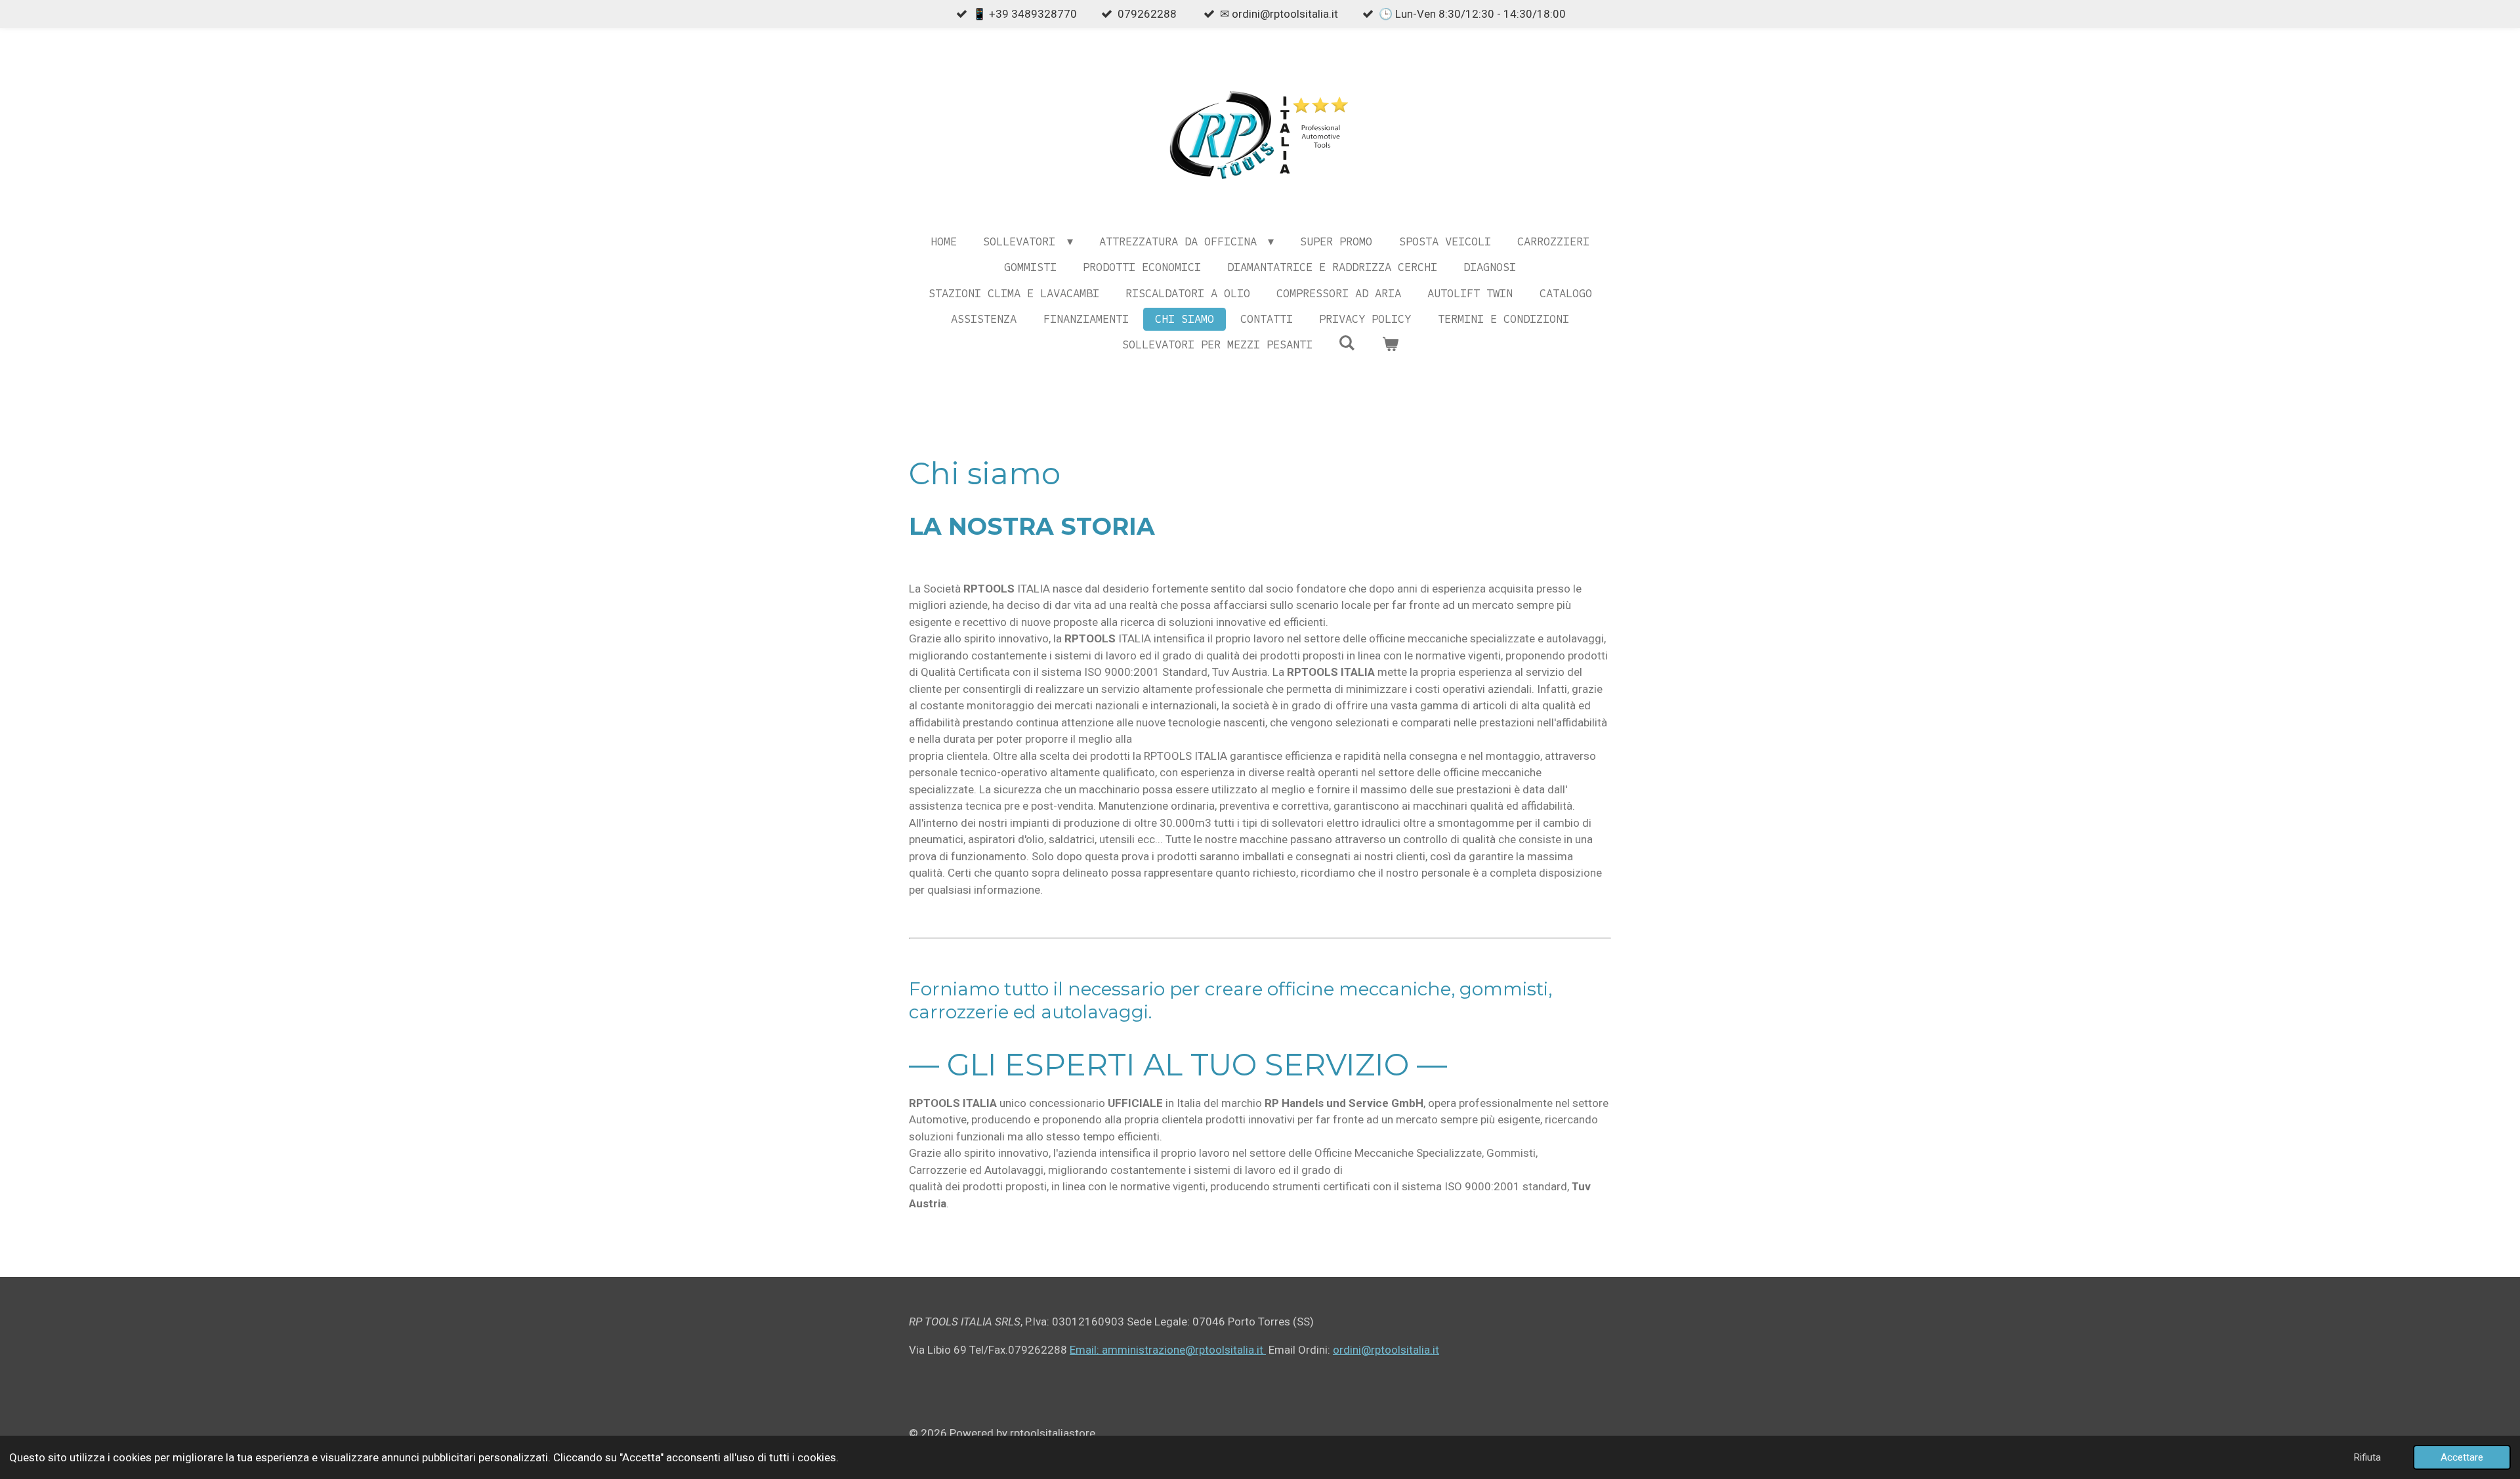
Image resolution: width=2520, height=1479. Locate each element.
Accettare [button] (2462, 1457)
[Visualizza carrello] (1390, 345)
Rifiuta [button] (2367, 1457)
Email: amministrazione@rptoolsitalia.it (1168, 1350)
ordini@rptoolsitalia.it (1386, 1350)
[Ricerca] (1347, 343)
